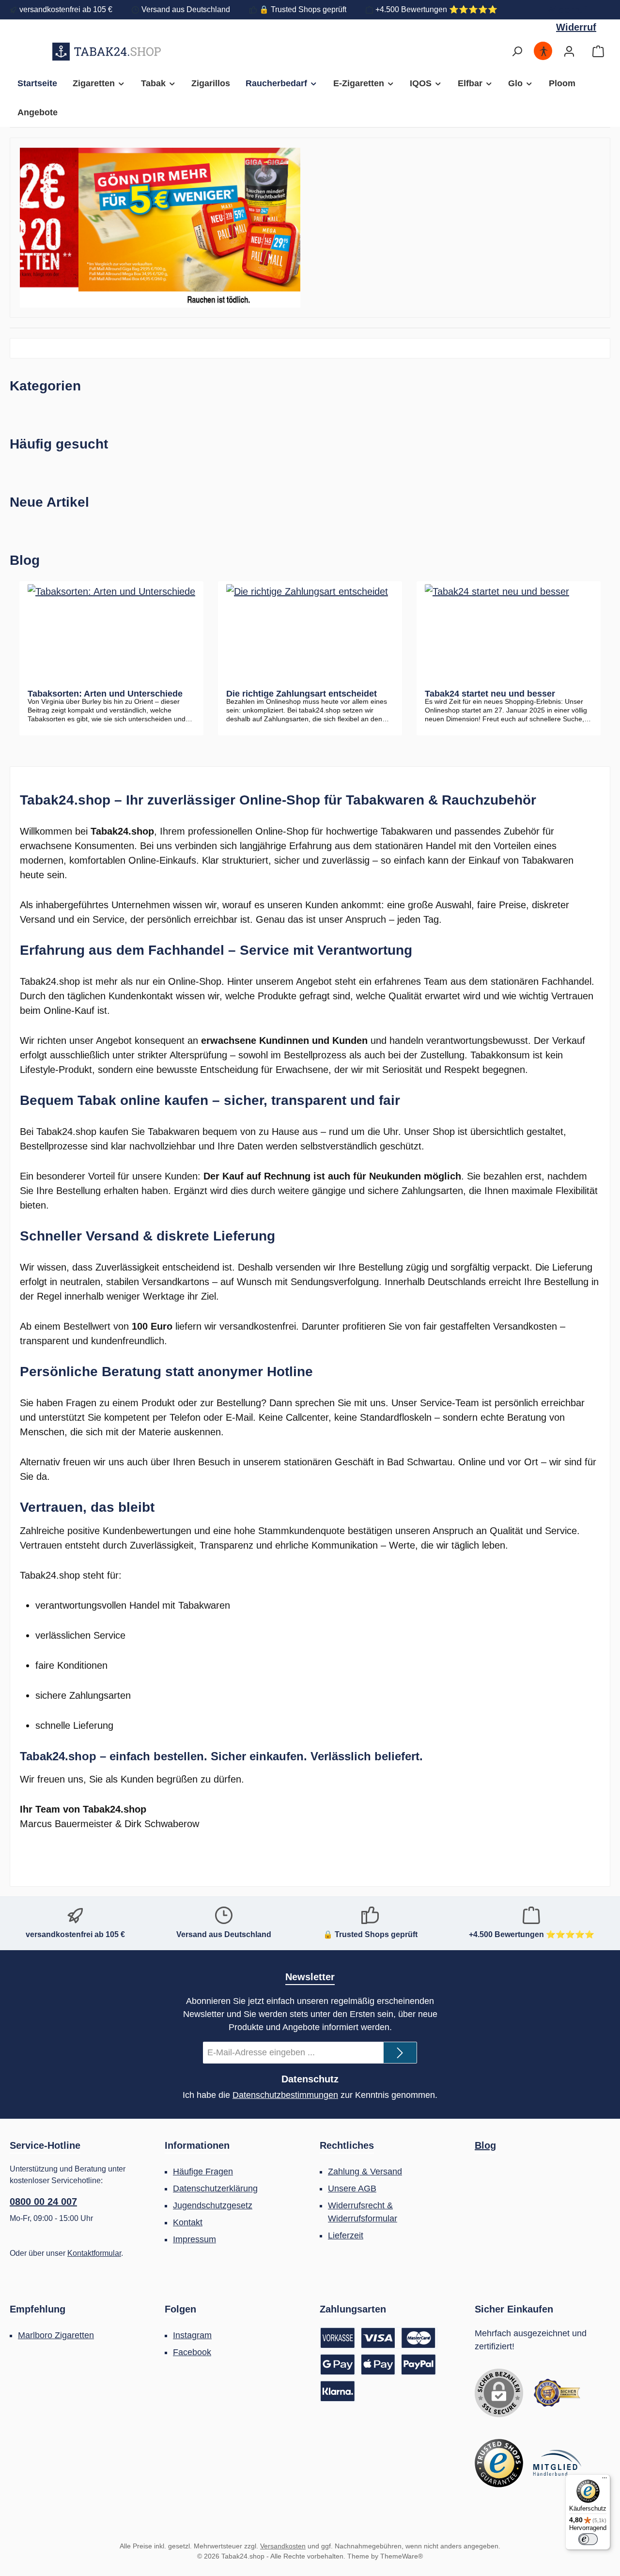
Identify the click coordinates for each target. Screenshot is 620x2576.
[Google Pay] (338, 2365)
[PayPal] (418, 2365)
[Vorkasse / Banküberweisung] (338, 2338)
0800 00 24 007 (43, 2202)
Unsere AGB (352, 2188)
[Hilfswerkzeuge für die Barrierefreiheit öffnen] (543, 52)
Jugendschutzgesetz (213, 2205)
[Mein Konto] (569, 52)
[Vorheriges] (27, 228)
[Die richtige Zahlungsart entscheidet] (310, 633)
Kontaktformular (94, 2253)
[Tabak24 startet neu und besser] (509, 633)
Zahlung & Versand (365, 2172)
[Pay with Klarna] (338, 2391)
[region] (160, 228)
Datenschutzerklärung (215, 2188)
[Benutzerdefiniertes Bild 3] (557, 2463)
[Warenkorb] (598, 52)
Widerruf (566, 10)
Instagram (192, 2335)
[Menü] (604, 2480)
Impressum (194, 2239)
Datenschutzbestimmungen (285, 2095)
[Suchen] (517, 52)
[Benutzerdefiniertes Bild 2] (499, 2463)
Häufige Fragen (203, 2172)
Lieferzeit (346, 2235)
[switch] (588, 2539)
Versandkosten (283, 2546)
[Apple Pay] (378, 2365)
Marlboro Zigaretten (56, 2335)
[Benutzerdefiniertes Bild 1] (557, 2393)
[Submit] (400, 2053)
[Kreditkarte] (399, 2338)
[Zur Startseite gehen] (107, 51)
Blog (485, 2145)
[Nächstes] (293, 228)
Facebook (192, 2352)
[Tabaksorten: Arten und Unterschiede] (111, 633)
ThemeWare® (402, 2556)
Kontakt (188, 2222)
